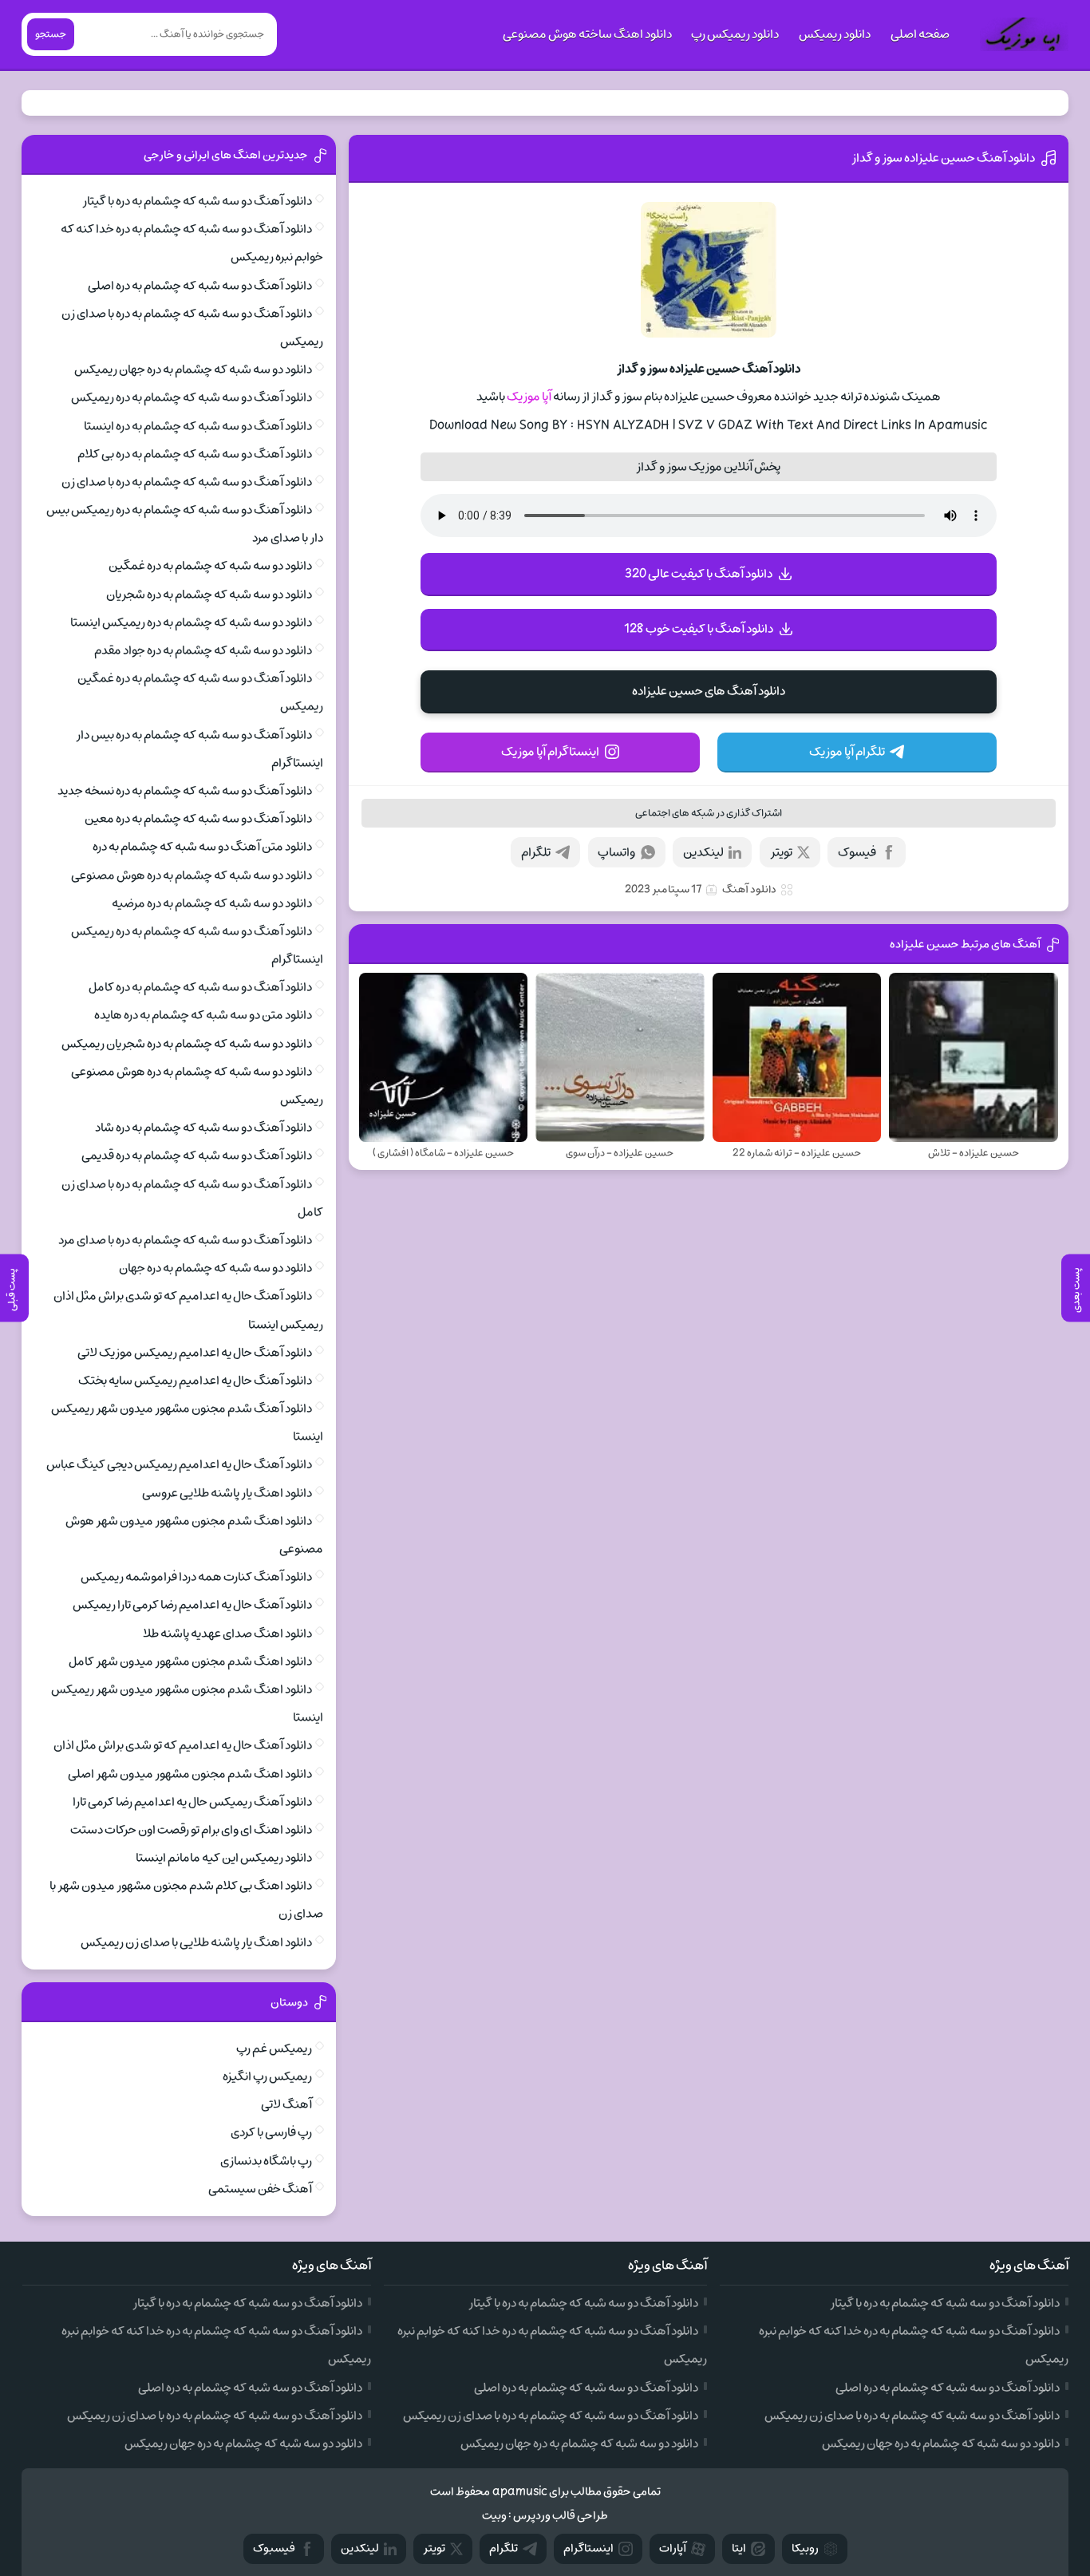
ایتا (739, 2548)
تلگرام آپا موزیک (847, 752)
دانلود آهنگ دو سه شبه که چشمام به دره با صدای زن (187, 482)
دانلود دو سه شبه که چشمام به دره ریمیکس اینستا (191, 622)
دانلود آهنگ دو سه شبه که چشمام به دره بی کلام (195, 454)
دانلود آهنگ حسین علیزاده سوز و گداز (943, 158)
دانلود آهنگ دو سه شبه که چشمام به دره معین (198, 819)
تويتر (434, 2548)
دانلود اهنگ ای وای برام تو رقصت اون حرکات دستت (191, 1830)
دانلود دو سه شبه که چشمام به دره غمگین (210, 566)
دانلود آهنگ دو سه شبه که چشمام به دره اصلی (200, 286)
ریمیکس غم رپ (274, 2049)
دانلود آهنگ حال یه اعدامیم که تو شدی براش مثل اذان (183, 1745)
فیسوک (857, 852)
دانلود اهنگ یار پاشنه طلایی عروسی (227, 1493)
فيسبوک (274, 2548)
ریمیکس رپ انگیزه (267, 2076)
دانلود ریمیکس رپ (735, 34)
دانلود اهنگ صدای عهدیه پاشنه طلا (227, 1634)
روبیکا (805, 2548)
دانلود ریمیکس (835, 34)
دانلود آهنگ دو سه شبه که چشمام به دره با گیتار (197, 201)
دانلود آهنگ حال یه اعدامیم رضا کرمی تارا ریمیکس (192, 1605)
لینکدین (703, 852)
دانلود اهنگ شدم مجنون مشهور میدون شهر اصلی (190, 1774)
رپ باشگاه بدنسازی (266, 2161)
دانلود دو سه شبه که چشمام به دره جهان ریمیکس (193, 369)
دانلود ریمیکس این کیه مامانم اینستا (224, 1858)
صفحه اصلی (920, 34)
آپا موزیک (529, 397)
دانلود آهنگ (749, 889)
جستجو (51, 34)
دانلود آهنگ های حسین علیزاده (709, 691)
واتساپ (616, 852)
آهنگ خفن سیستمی (260, 2189)
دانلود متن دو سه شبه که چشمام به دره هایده (203, 1015)
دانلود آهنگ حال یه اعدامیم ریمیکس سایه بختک (195, 1381)
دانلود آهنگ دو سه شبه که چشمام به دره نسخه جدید (185, 791)
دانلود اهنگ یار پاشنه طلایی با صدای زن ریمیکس (196, 1942)
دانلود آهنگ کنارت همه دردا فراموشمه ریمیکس (196, 1577)
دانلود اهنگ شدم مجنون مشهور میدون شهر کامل (190, 1661)
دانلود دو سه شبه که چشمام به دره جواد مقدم (203, 650)
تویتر (781, 852)
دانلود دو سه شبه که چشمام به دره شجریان (209, 595)
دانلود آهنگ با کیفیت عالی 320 (699, 574)
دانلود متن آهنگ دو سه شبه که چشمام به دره (202, 847)
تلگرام (536, 852)
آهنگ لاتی (286, 2104)
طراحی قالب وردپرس (561, 2516)
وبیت (494, 2516)
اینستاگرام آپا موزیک (550, 752)
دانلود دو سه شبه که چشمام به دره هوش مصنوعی (192, 875)
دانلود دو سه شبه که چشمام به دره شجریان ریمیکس (187, 1044)
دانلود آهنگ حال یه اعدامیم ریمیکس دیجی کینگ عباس (179, 1464)
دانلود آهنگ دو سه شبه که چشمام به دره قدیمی (197, 1156)
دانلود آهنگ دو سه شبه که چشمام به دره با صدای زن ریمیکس (912, 2416)
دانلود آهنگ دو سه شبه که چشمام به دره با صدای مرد (185, 1240)
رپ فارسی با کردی (271, 2132)
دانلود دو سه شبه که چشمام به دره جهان (215, 1268)
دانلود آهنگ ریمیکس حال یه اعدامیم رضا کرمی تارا (192, 1802)
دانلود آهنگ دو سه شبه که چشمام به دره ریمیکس (192, 397)
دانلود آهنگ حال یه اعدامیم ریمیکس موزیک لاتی (195, 1353)
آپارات (673, 2548)
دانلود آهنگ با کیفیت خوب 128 (699, 629)
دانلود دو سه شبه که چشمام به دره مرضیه (212, 903)
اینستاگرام (588, 2548)
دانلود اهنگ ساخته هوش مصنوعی (587, 34)
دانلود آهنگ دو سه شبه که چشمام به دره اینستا (198, 426)
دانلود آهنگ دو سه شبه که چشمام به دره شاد (203, 1128)
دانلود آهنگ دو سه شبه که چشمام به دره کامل (200, 987)
